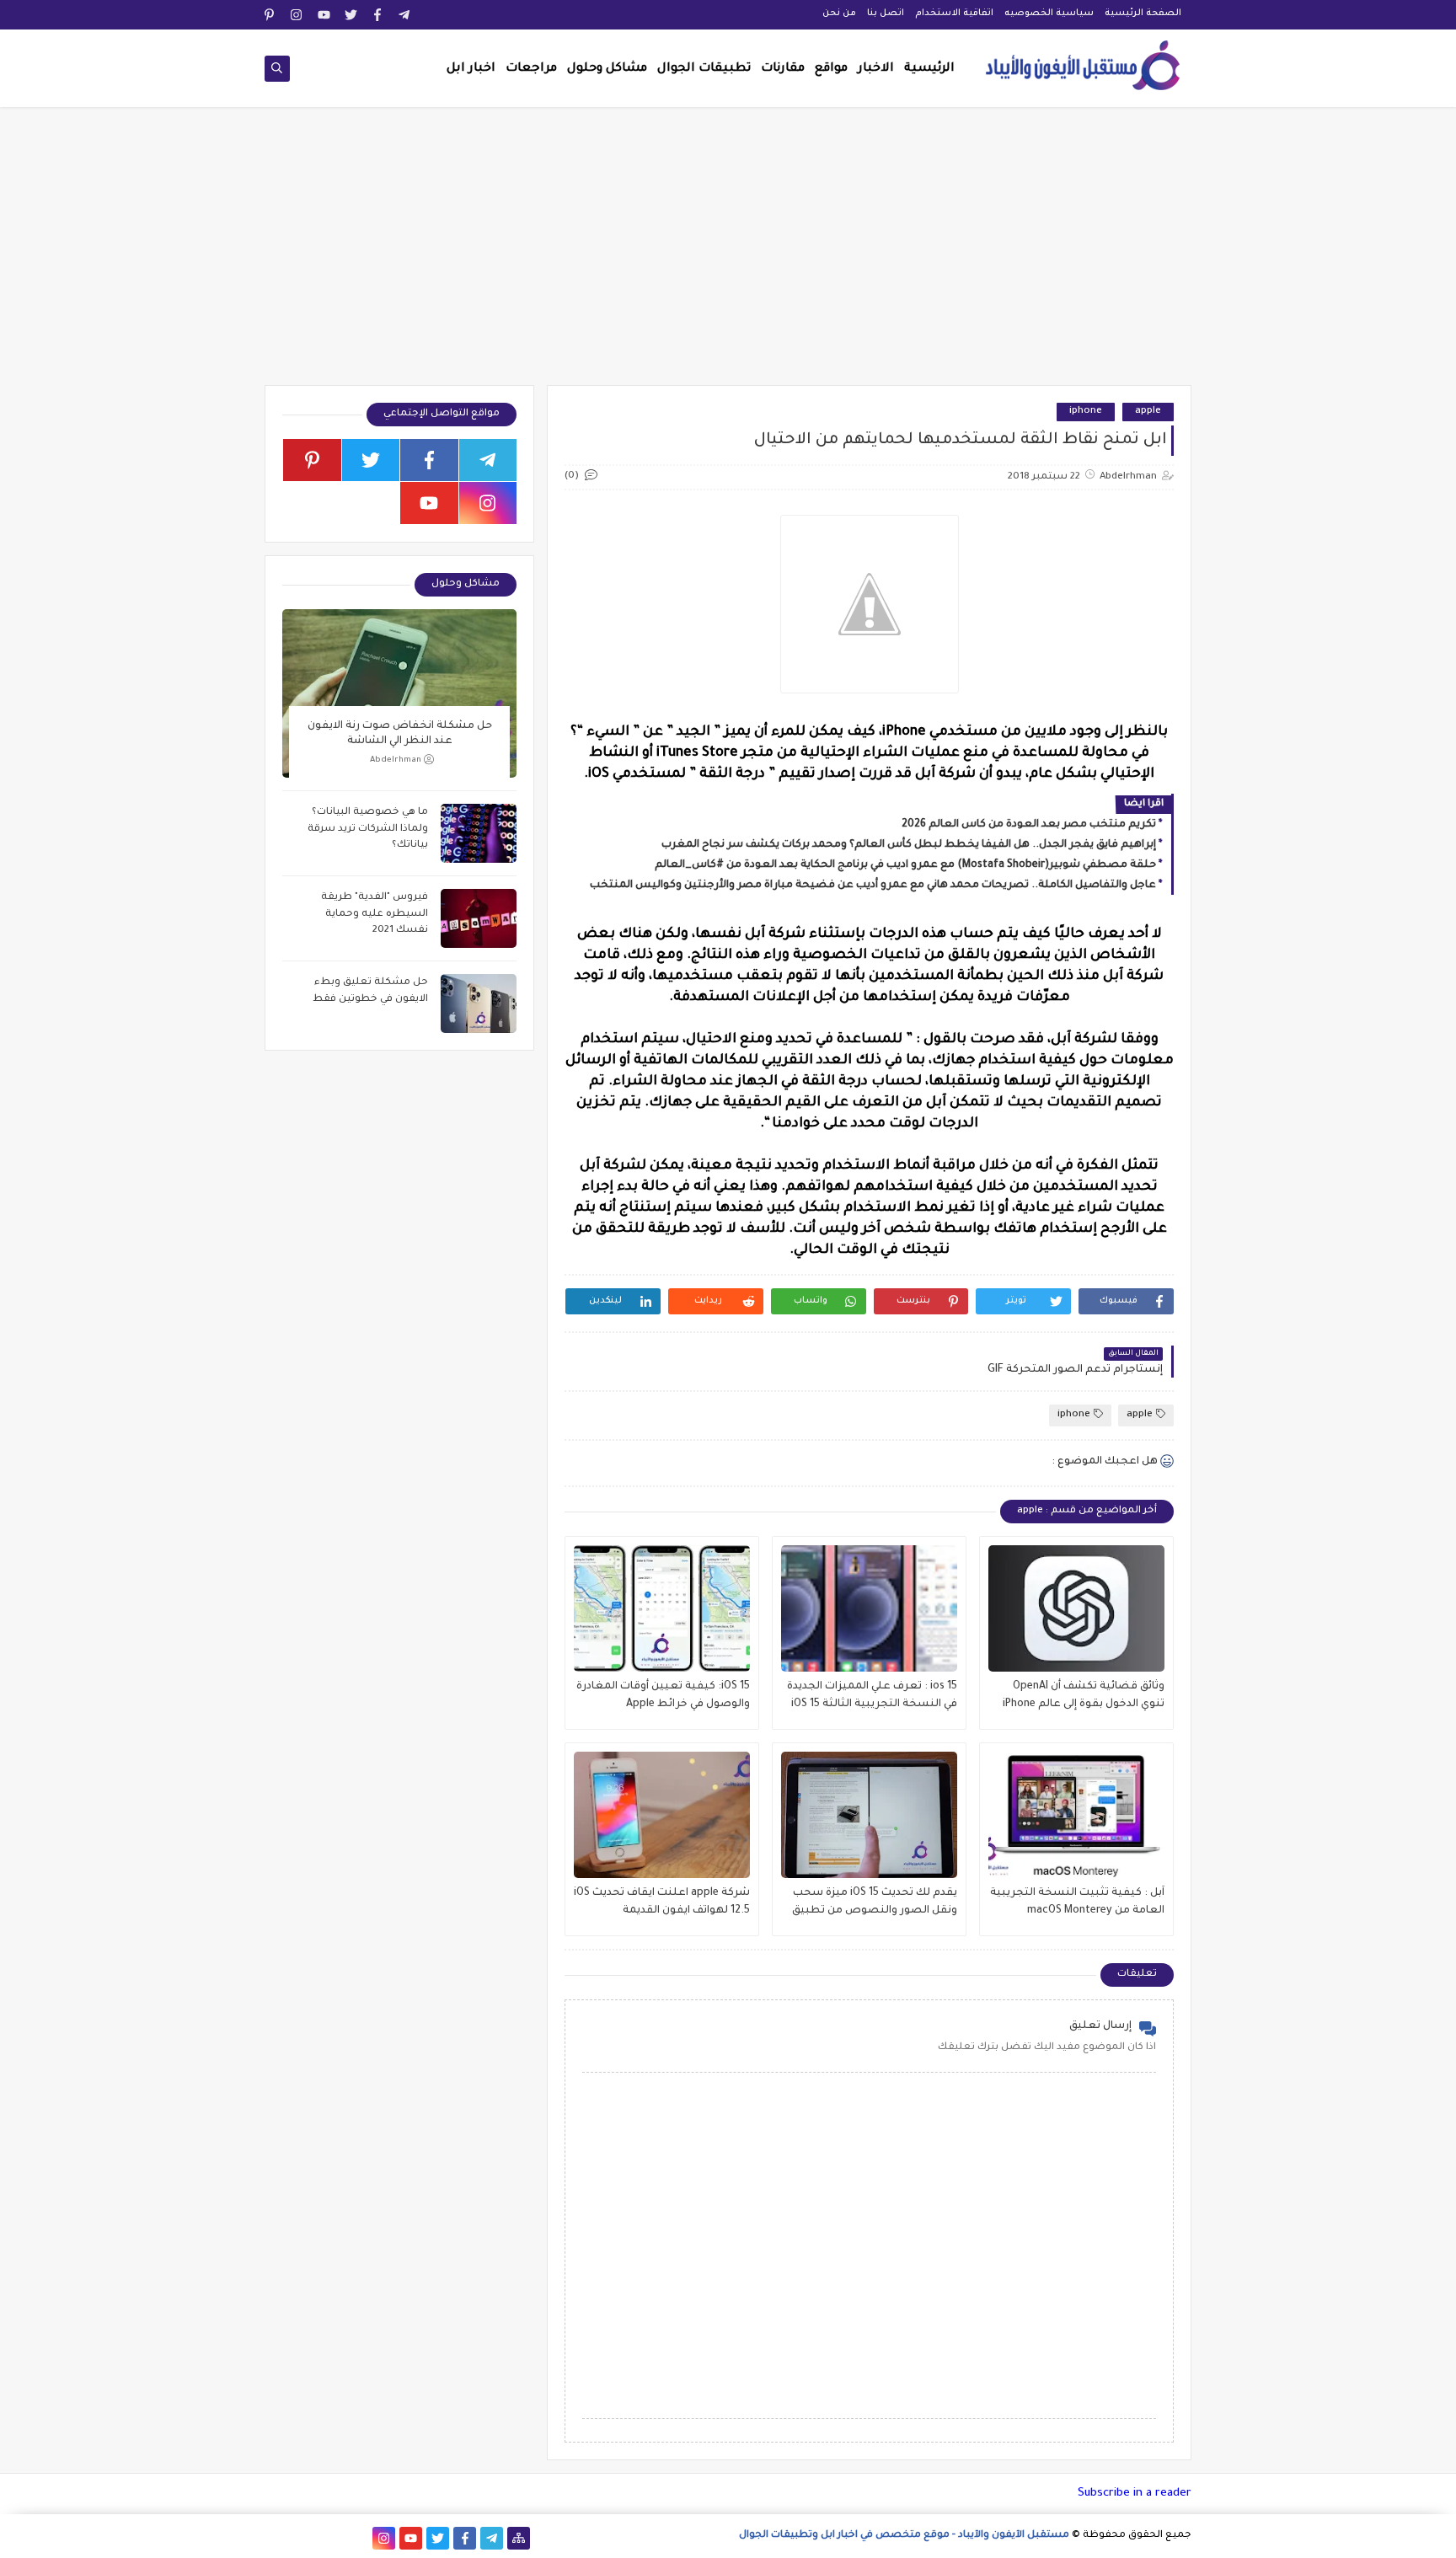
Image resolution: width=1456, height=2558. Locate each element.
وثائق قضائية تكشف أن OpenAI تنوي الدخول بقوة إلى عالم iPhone (1084, 1696)
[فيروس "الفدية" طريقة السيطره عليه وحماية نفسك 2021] (479, 918)
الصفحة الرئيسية (1143, 13)
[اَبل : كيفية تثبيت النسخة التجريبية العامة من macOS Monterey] (1076, 1815)
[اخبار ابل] (276, 2538)
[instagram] (297, 15)
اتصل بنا (886, 13)
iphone (1086, 412)
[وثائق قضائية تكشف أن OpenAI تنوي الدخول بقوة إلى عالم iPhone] (1076, 1608)
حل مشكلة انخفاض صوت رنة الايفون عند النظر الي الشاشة (400, 734)
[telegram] (405, 15)
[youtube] (324, 15)
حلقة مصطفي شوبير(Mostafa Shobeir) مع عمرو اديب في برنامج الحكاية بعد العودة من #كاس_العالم (905, 865)
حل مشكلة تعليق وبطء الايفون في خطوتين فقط (370, 991)
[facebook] (378, 15)
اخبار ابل (471, 69)
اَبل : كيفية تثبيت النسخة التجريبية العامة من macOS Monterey (1077, 1902)
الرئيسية (929, 69)
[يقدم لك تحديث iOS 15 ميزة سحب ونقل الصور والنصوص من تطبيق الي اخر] (869, 1815)
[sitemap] (519, 2538)
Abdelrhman (396, 760)
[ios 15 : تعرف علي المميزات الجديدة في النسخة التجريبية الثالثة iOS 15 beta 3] (869, 1608)
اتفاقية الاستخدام (954, 13)
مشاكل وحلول (607, 69)
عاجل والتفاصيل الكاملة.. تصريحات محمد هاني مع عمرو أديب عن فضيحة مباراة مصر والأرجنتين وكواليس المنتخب (873, 886)
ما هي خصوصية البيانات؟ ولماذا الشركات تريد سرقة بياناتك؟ (368, 829)
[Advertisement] (728, 254)
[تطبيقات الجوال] (357, 2538)
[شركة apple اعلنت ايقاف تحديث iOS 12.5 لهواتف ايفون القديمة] (662, 1815)
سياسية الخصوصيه (1049, 13)
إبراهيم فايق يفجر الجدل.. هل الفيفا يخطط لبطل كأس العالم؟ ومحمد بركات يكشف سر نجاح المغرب (909, 845)
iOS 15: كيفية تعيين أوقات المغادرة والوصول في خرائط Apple (663, 1696)
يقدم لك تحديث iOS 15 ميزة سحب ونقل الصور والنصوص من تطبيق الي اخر (875, 1904)
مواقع (831, 69)
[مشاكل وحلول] (330, 2538)
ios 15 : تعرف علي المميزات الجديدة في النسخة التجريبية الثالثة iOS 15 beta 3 (872, 1697)
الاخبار (876, 69)
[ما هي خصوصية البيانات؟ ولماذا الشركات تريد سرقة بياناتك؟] (479, 833)
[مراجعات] (303, 2538)
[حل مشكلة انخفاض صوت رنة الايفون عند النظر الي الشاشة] (399, 693)
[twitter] (351, 15)
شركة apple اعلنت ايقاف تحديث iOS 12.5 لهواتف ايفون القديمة (662, 1902)
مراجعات (531, 69)
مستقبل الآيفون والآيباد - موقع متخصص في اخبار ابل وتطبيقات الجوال (904, 2536)
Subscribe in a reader (1135, 2494)
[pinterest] (270, 15)
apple (1148, 412)
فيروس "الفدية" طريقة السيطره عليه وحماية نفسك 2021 (375, 914)
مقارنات (783, 69)
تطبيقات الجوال (704, 69)
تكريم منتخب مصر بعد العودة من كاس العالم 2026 (1029, 825)
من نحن (839, 13)
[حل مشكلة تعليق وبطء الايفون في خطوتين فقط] (479, 1003)
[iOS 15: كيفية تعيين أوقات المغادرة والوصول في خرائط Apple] (662, 1608)
